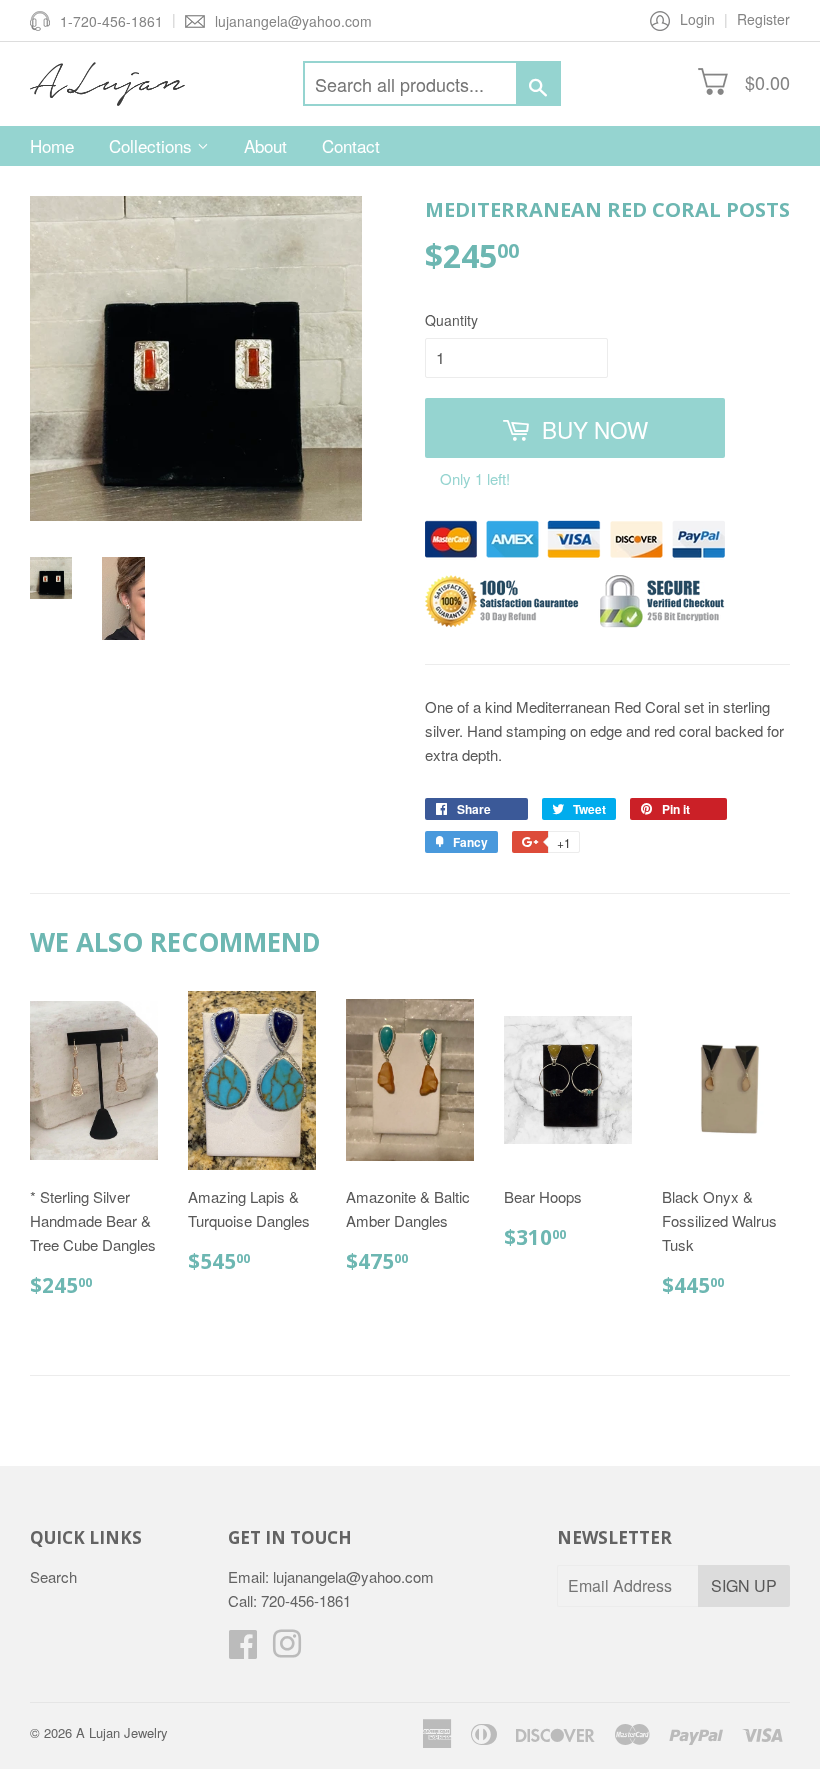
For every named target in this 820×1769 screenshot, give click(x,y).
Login (697, 19)
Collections (153, 145)
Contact (351, 145)
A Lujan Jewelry (122, 1732)
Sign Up (744, 1585)
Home (52, 145)
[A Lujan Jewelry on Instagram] (287, 1649)
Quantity (451, 320)
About (265, 145)
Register (763, 19)
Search (53, 1576)
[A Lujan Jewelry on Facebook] (243, 1649)
